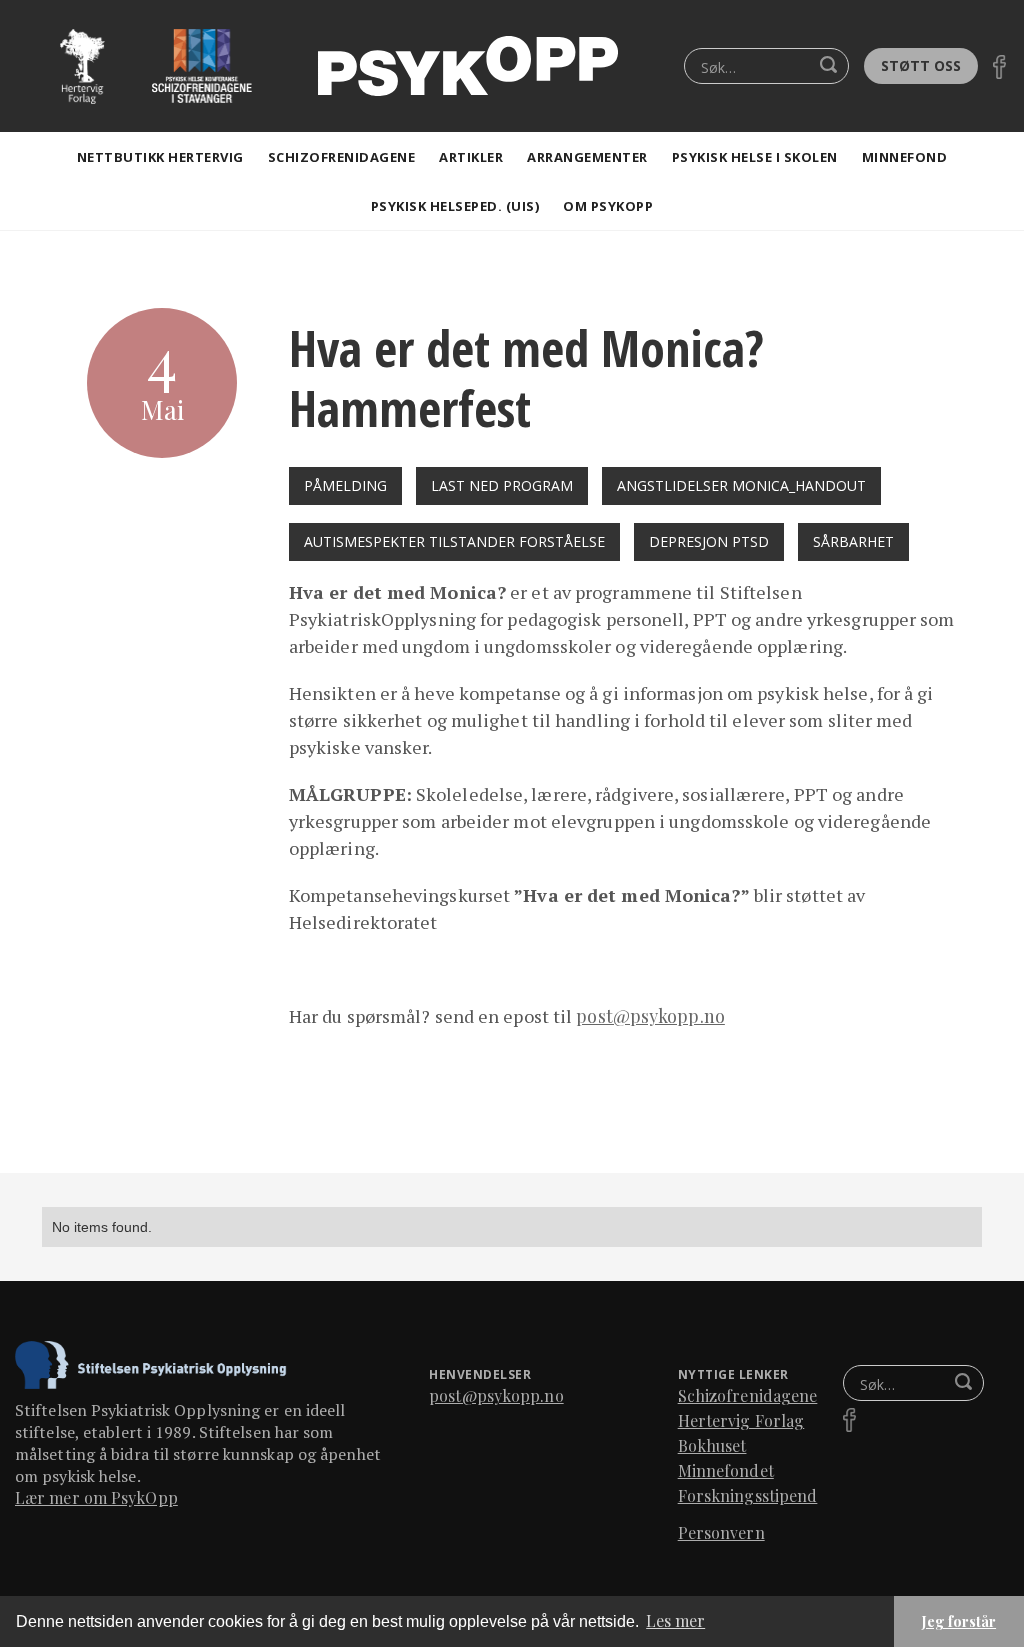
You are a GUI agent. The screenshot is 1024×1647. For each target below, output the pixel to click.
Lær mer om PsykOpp (96, 1497)
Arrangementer (587, 157)
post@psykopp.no (650, 1016)
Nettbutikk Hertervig (160, 157)
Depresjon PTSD (709, 541)
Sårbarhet (853, 541)
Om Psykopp (608, 206)
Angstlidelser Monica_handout (741, 485)
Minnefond (905, 157)
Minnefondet (726, 1470)
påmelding (345, 485)
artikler (471, 157)
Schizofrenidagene (342, 157)
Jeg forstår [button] (959, 1621)
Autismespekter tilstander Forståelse (454, 541)
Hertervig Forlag (741, 1420)
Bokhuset (712, 1445)
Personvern (721, 1532)
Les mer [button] (675, 1620)
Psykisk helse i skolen (755, 157)
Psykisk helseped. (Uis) (455, 206)
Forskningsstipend (748, 1495)
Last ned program (502, 485)
